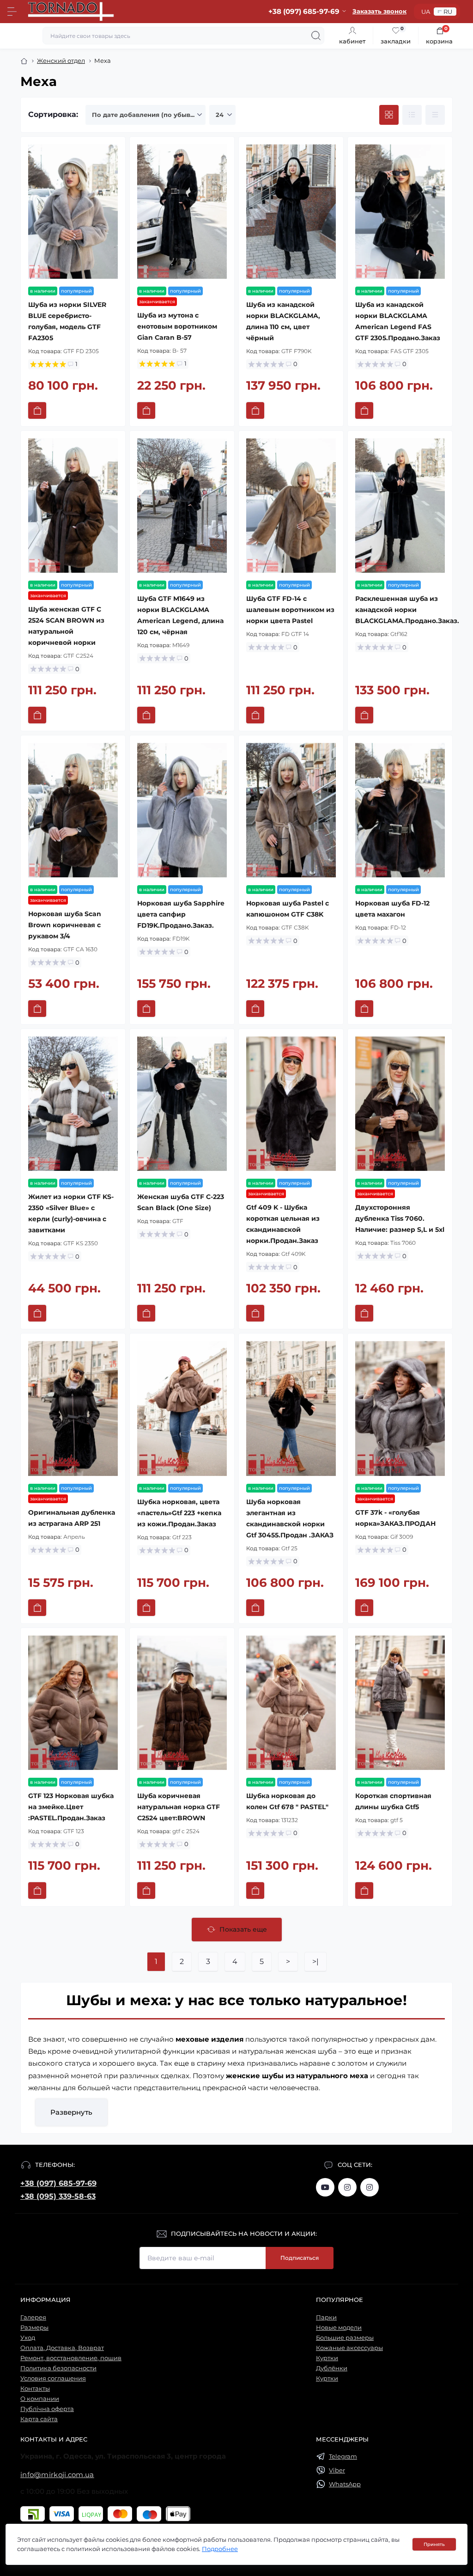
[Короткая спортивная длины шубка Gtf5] (400, 1703)
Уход (28, 2337)
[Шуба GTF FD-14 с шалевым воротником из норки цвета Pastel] (291, 506)
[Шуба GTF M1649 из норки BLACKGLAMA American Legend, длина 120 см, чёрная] (182, 506)
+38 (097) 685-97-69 (58, 2183)
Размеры (34, 2327)
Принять (434, 2544)
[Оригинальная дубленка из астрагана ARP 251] (73, 1408)
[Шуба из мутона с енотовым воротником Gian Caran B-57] (182, 212)
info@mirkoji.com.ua (57, 2475)
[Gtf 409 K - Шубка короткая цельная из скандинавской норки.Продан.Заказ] (291, 1104)
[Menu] (12, 12)
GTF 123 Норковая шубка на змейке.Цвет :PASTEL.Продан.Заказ (71, 1807)
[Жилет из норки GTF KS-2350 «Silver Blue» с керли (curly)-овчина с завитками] (73, 1104)
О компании (40, 2399)
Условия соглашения (53, 2378)
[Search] (316, 36)
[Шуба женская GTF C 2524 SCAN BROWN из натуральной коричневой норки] (73, 506)
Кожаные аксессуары (349, 2348)
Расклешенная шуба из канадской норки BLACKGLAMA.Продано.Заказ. (407, 610)
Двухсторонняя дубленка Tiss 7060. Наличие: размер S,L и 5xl (400, 1218)
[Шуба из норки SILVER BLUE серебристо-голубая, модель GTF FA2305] (73, 212)
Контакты (35, 2388)
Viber (337, 2470)
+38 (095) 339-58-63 (58, 2196)
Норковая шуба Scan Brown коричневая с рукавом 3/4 (65, 925)
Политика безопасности (58, 2368)
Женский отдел (61, 61)
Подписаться (300, 2258)
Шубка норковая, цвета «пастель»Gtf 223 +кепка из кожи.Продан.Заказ (179, 1513)
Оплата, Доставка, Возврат (62, 2348)
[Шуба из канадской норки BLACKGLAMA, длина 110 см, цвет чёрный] (291, 212)
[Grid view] (389, 115)
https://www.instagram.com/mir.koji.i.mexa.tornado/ (347, 2187)
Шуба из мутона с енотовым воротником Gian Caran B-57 (177, 326)
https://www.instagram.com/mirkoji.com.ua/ (370, 2187)
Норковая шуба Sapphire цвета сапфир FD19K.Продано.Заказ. (181, 914)
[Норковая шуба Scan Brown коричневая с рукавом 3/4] (73, 810)
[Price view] (435, 115)
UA (426, 12)
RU (448, 12)
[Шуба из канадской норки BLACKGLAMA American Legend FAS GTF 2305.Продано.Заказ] (400, 212)
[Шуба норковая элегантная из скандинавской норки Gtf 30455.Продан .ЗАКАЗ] (291, 1408)
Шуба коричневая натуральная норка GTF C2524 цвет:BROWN (179, 1807)
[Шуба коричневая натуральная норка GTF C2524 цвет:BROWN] (182, 1703)
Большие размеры (345, 2337)
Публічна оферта (47, 2409)
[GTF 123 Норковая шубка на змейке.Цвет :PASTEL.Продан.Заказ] (73, 1703)
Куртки (327, 2358)
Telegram (343, 2456)
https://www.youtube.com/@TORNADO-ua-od (325, 2187)
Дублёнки (332, 2368)
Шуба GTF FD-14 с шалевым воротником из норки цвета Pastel (290, 610)
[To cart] (37, 410)
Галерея (33, 2317)
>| (315, 1961)
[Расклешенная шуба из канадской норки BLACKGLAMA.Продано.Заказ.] (400, 506)
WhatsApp (345, 2484)
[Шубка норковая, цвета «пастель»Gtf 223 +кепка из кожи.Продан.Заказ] (182, 1408)
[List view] (412, 115)
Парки (326, 2317)
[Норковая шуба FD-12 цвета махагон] (400, 810)
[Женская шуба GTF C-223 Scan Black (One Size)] (182, 1104)
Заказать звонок (379, 11)
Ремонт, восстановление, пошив (71, 2358)
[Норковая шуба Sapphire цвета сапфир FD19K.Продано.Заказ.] (182, 810)
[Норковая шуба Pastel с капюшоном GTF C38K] (291, 810)
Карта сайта (39, 2419)
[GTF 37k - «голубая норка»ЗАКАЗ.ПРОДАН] (400, 1408)
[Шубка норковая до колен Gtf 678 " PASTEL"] (291, 1703)
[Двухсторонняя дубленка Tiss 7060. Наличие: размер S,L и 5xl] (400, 1104)
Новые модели (339, 2327)
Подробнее (220, 2549)
